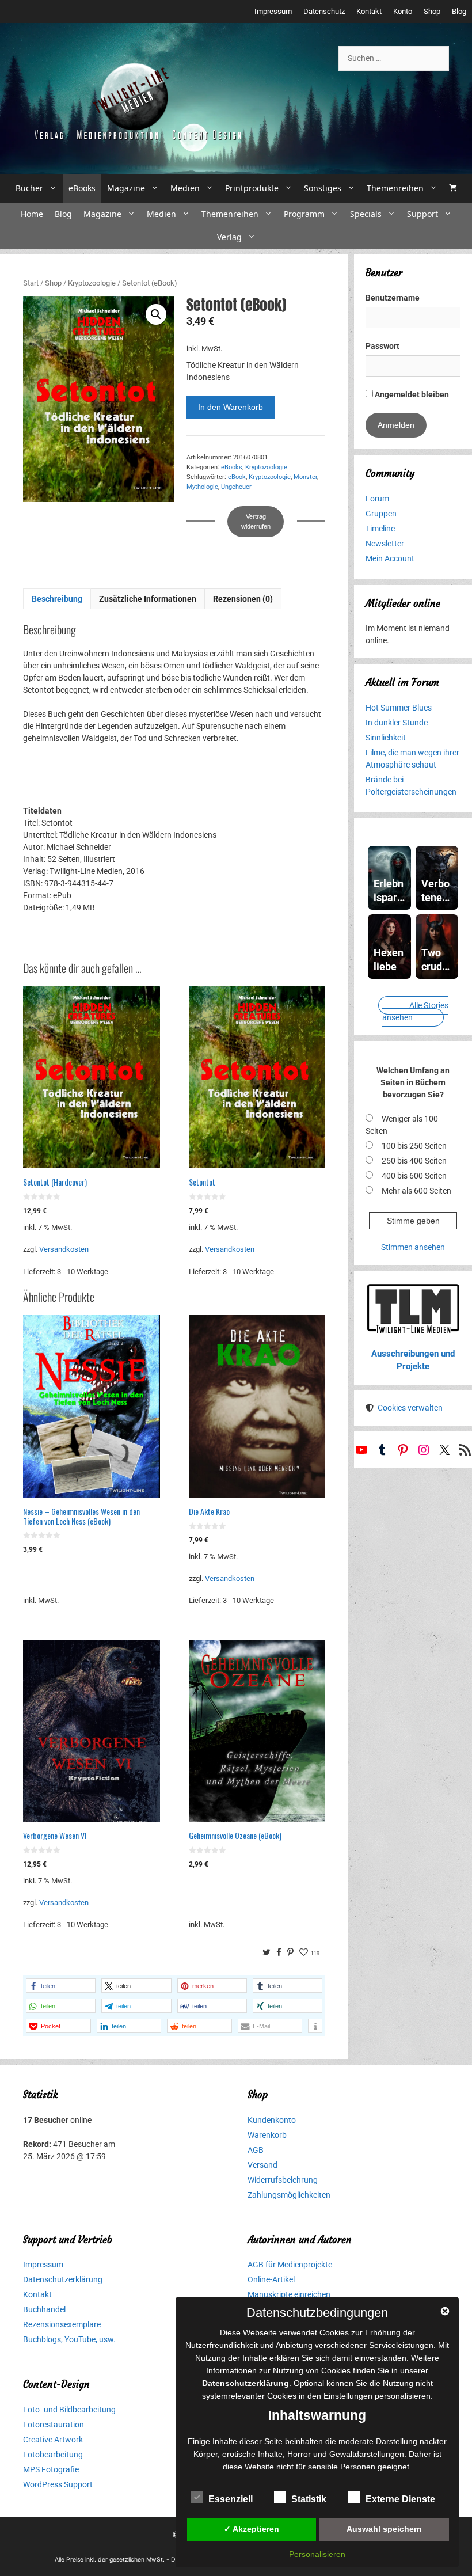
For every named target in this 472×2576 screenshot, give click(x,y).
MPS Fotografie (51, 2469)
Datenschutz (324, 11)
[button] (156, 314)
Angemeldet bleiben (411, 394)
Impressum (273, 11)
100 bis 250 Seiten (414, 1146)
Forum (377, 499)
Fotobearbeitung (53, 2455)
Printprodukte (252, 188)
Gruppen (381, 514)
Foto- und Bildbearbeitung (69, 2410)
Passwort (382, 346)
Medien (185, 188)
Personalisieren (317, 2554)
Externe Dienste (400, 2499)
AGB (256, 2150)
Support (422, 214)
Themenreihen (395, 188)
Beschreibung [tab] (57, 599)
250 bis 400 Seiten (414, 1161)
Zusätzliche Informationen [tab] (148, 599)
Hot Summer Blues (399, 708)
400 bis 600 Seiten (414, 1176)
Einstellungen (348, 2396)
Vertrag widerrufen (256, 521)
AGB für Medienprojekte (290, 2265)
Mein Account (390, 558)
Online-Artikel (271, 2279)
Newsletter (385, 544)
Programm (304, 214)
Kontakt (369, 11)
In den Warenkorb (231, 407)
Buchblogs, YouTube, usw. (69, 2339)
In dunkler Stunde (397, 723)
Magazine (126, 188)
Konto (403, 11)
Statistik (309, 2499)
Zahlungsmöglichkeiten (289, 2195)
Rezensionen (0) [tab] (243, 599)
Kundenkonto (272, 2120)
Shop (432, 11)
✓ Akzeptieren (252, 2529)
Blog (459, 11)
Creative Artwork (53, 2440)
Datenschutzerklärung (63, 2279)
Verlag (229, 237)
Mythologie (202, 487)
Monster (305, 477)
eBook (237, 477)
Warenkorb (267, 2135)
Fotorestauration (54, 2425)
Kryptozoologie (92, 283)
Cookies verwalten (410, 1408)
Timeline (380, 529)
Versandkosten (64, 1249)
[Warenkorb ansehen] (453, 188)
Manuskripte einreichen (289, 2294)
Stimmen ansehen (413, 1247)
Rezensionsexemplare (62, 2324)
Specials (366, 214)
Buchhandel (44, 2309)
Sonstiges (323, 188)
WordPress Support (58, 2484)
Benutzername (393, 298)
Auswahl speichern (384, 2529)
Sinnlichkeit (386, 738)
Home (32, 214)
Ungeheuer (236, 487)
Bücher (29, 188)
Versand (262, 2165)
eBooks (82, 188)
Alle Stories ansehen (415, 1011)
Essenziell (231, 2499)
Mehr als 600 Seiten (416, 1191)
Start (31, 283)
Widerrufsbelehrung (283, 2180)
